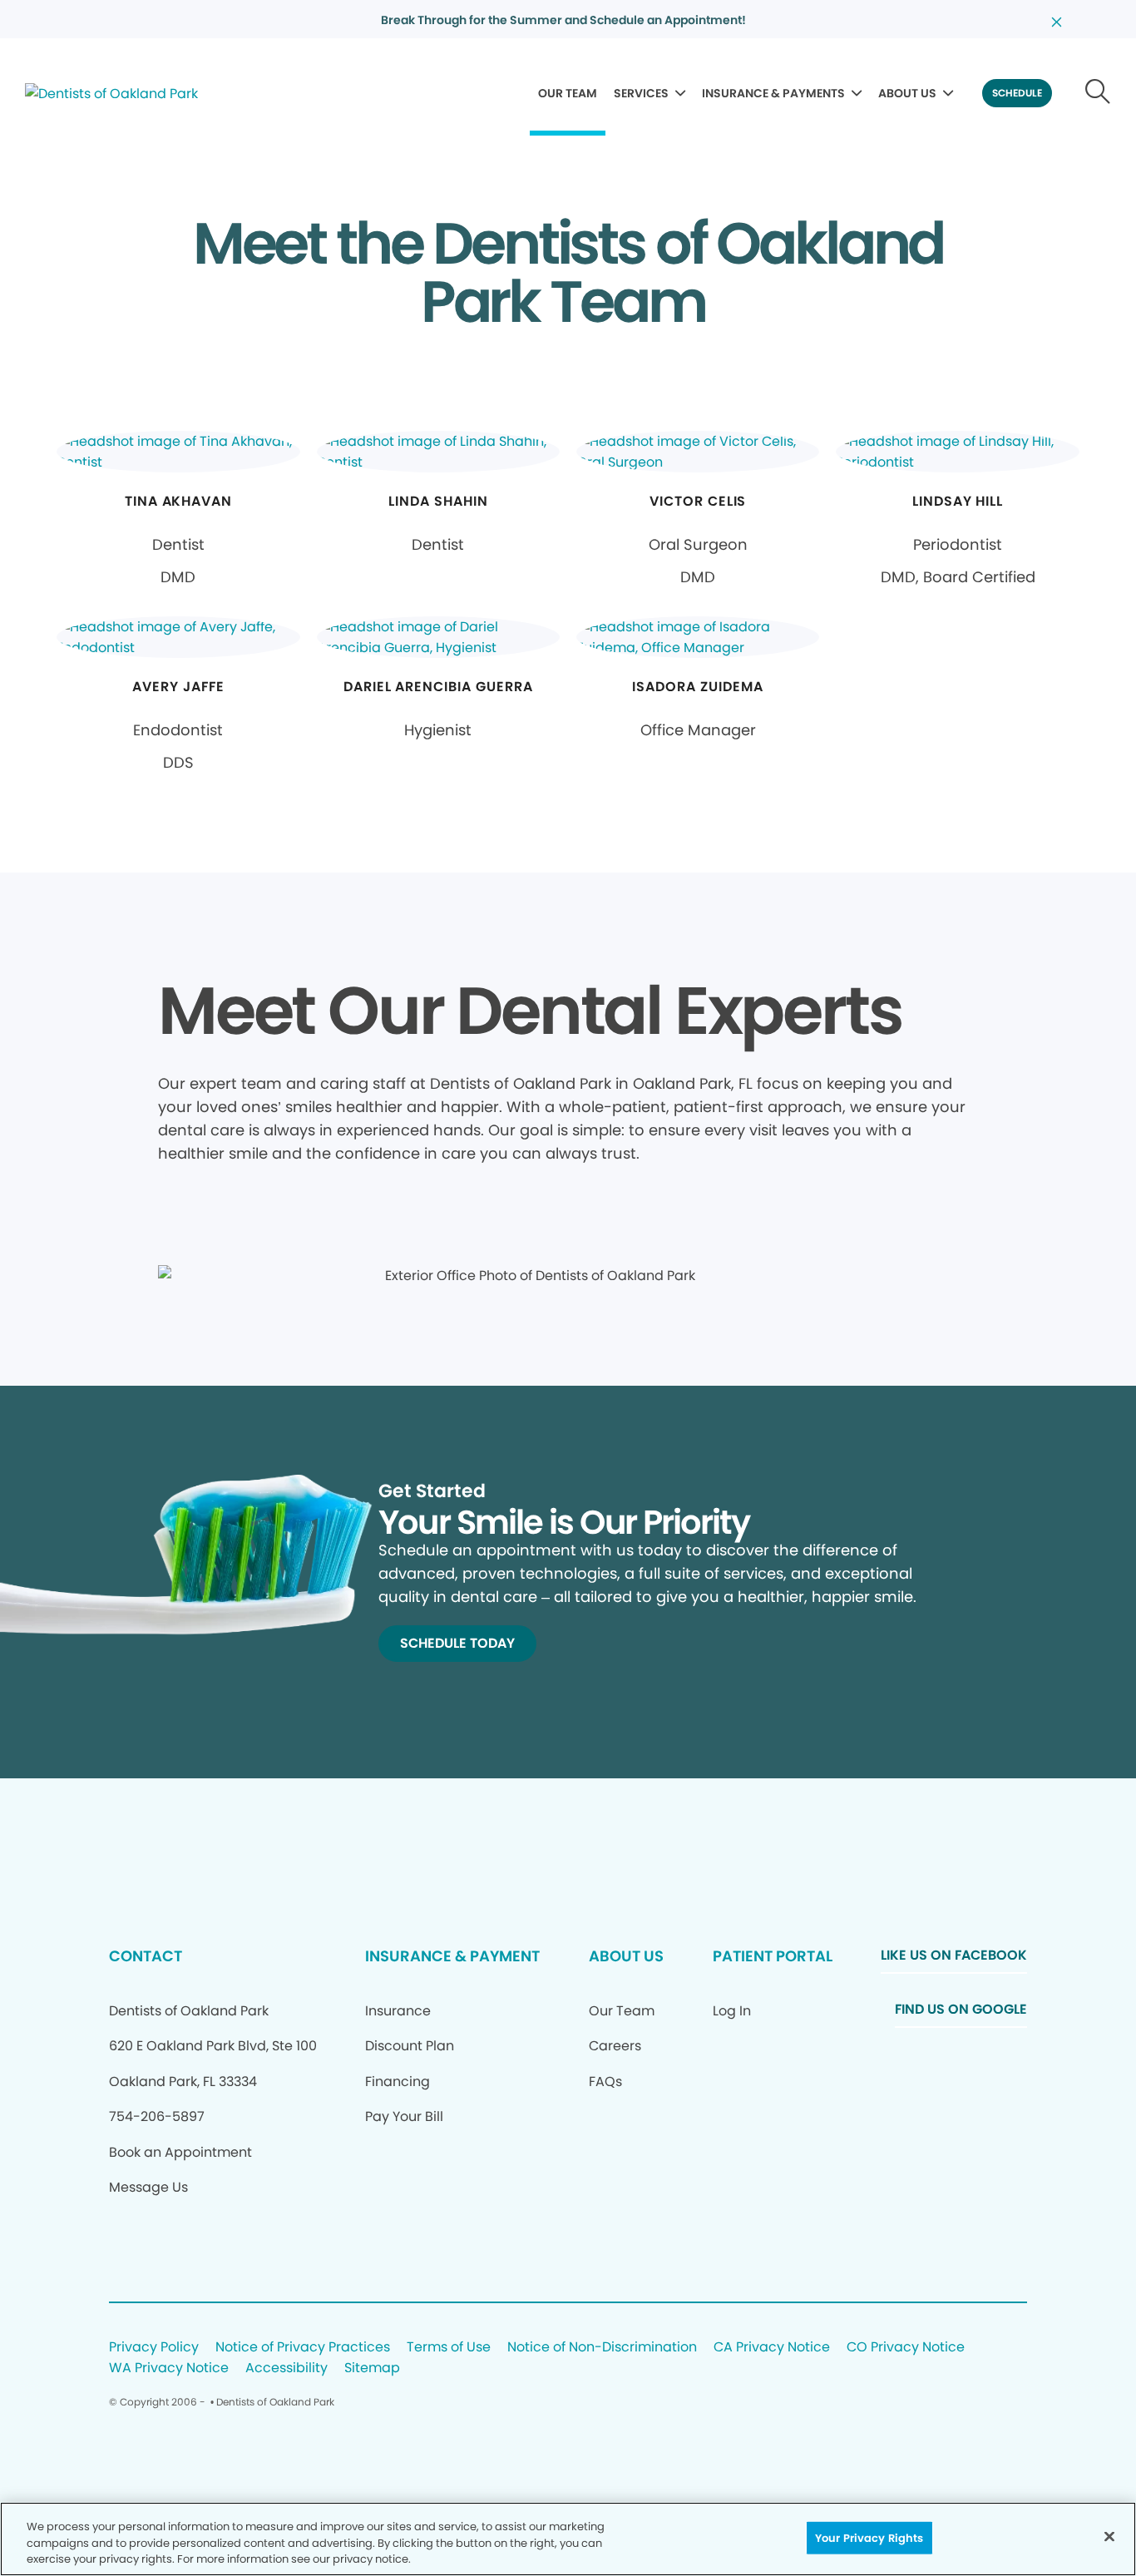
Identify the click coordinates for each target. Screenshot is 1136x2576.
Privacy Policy (154, 2348)
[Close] (1109, 2536)
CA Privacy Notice (772, 2348)
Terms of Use (449, 2348)
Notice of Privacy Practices (303, 2348)
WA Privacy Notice (169, 2368)
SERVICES (641, 93)
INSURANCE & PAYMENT (452, 1956)
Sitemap (372, 2368)
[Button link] (1098, 93)
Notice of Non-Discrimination (602, 2348)
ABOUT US (907, 93)
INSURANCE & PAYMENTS (773, 93)
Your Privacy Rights (869, 2537)
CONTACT (146, 1956)
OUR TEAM (568, 93)
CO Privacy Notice (906, 2348)
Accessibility (286, 2368)
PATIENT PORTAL (773, 1956)
